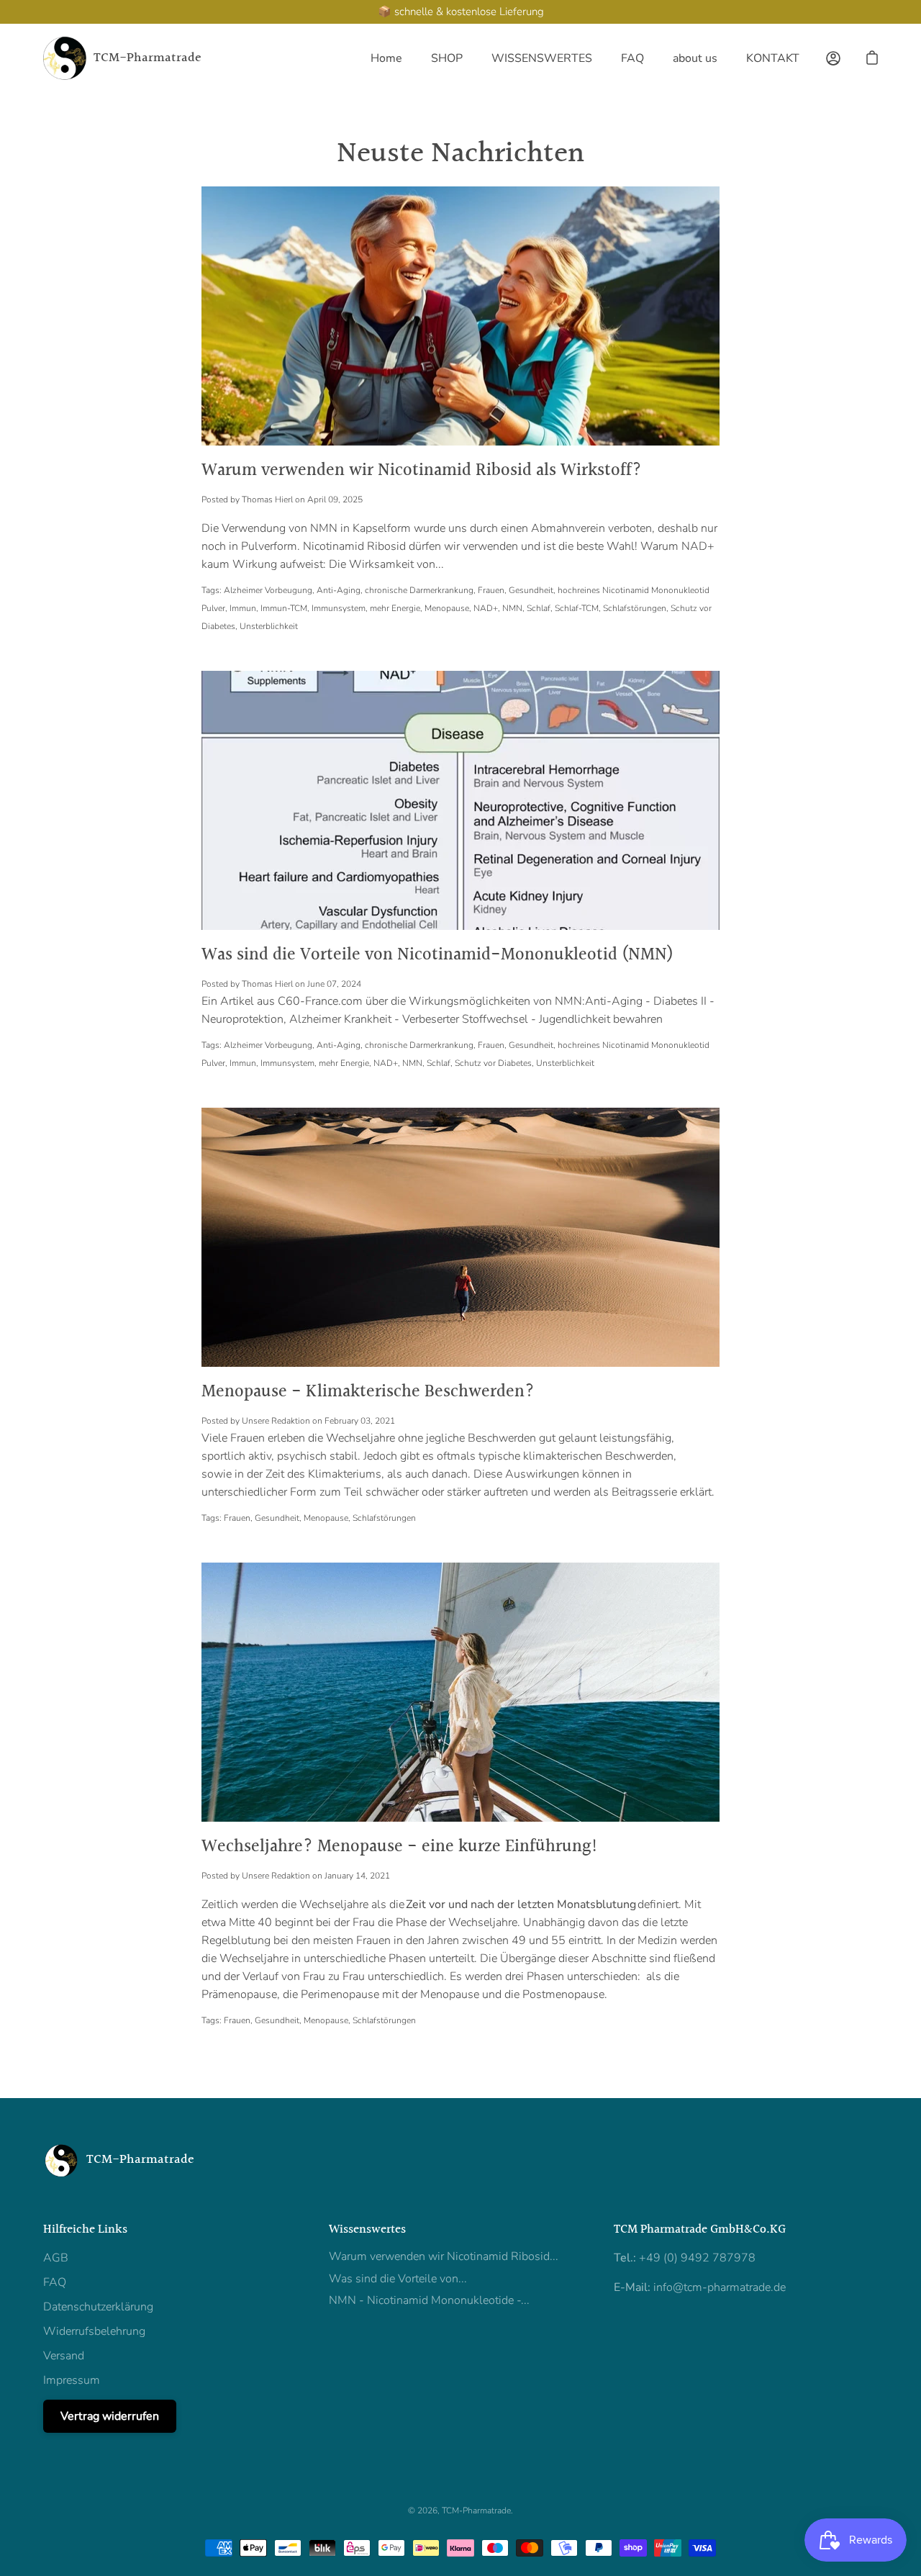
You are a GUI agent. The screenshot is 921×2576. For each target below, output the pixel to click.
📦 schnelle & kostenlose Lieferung (461, 12)
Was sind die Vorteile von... (398, 2279)
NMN (512, 608)
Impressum (72, 2380)
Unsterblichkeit (269, 626)
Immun (243, 608)
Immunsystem (339, 608)
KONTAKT (773, 58)
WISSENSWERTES (542, 58)
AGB (56, 2258)
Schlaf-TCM (577, 608)
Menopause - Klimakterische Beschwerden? (368, 1392)
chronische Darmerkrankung (419, 590)
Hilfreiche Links (85, 2230)
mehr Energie (395, 608)
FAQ (632, 58)
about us (695, 58)
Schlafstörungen (635, 608)
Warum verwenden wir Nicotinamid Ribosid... (444, 2256)
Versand (64, 2356)
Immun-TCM (284, 608)
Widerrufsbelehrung (94, 2331)
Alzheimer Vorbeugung (268, 590)
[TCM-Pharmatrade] (65, 58)
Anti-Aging (339, 590)
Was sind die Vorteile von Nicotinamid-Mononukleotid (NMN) (437, 955)
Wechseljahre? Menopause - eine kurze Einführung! (400, 1847)
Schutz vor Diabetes (493, 1063)
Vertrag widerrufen (110, 2416)
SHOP (447, 58)
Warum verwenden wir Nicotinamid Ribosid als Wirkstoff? (422, 471)
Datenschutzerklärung (98, 2307)
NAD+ (486, 608)
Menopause (447, 608)
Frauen (491, 590)
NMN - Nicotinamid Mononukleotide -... (429, 2300)
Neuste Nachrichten (460, 154)
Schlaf (539, 608)
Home (386, 58)
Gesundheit (531, 590)
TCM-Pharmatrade (148, 59)
